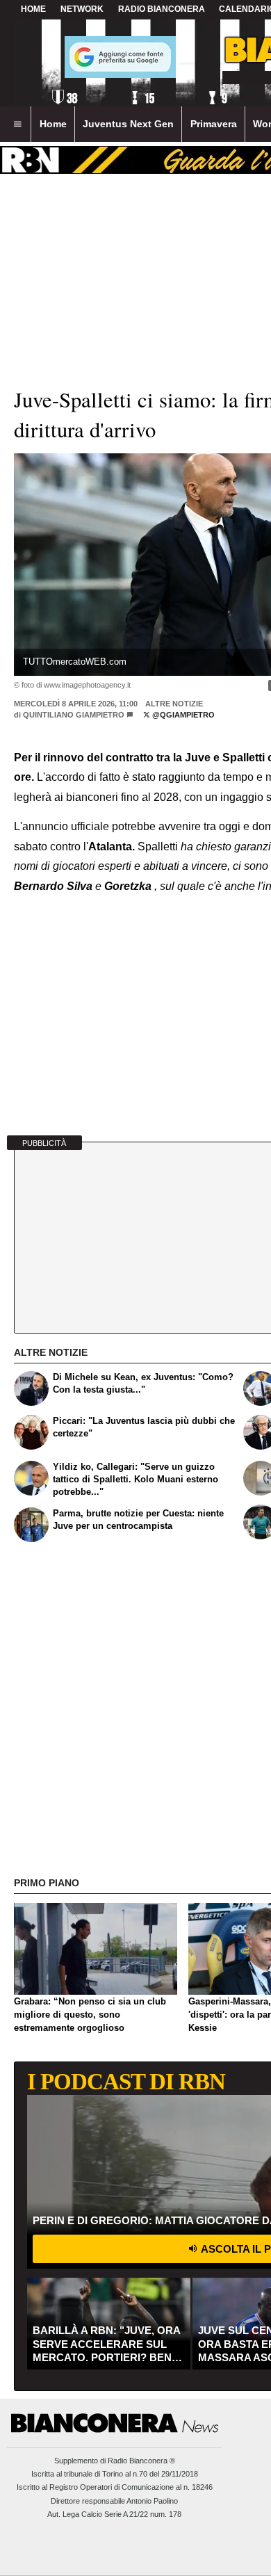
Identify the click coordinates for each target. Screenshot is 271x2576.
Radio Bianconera (162, 9)
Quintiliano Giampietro (74, 715)
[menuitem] (17, 124)
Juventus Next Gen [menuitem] (128, 124)
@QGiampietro (182, 715)
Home (33, 9)
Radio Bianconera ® (141, 2461)
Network (82, 9)
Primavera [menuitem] (214, 124)
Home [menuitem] (53, 124)
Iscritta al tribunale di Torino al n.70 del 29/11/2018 (115, 2474)
